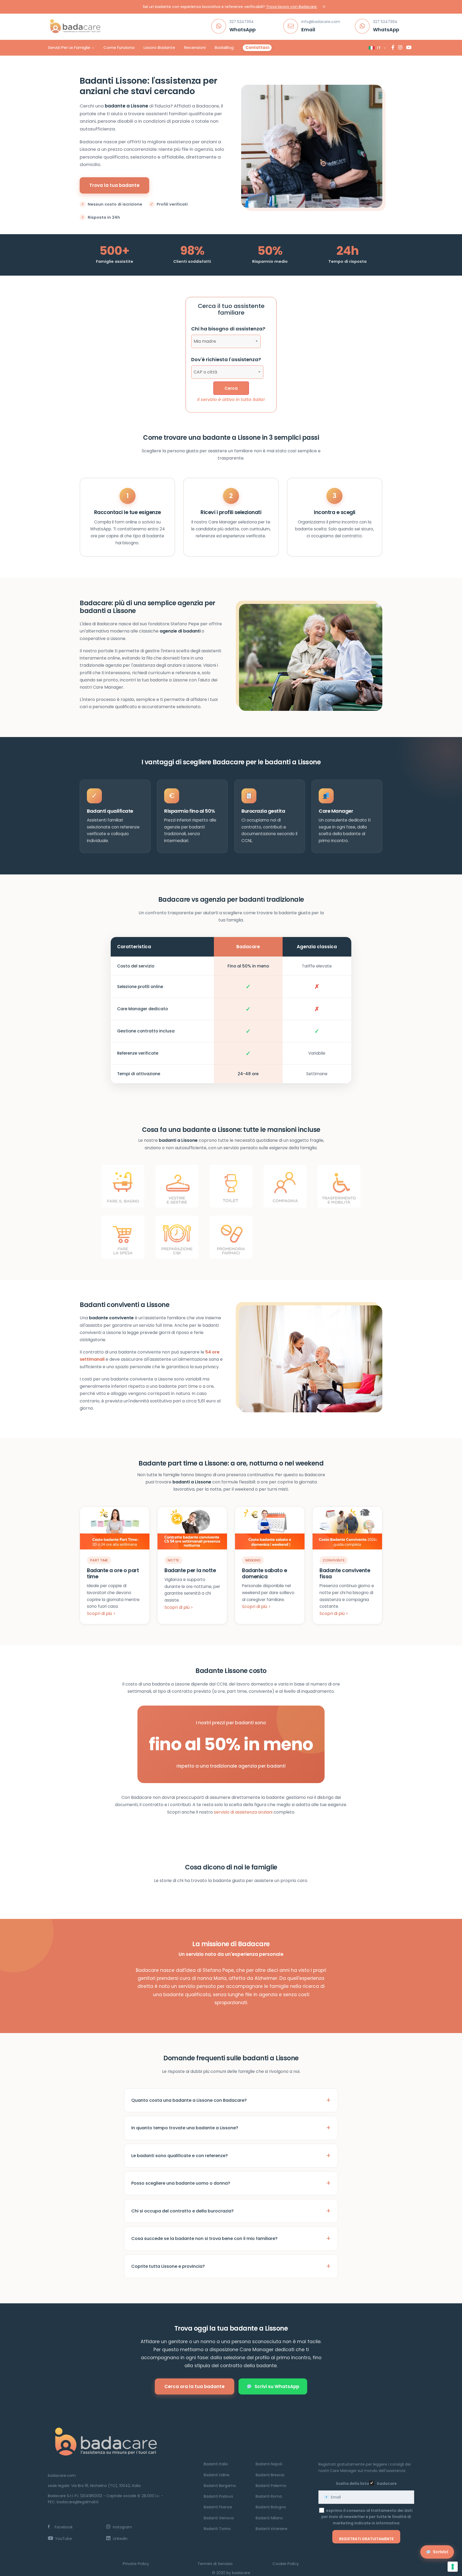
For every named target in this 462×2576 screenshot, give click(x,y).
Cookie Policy (286, 2564)
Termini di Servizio (215, 2564)
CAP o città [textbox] (205, 372)
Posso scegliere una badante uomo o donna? (181, 2183)
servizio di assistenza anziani (243, 1812)
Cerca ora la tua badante (195, 2386)
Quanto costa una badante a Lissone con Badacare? (189, 2100)
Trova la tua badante (114, 185)
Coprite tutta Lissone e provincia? (168, 2266)
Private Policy (136, 2564)
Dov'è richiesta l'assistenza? (226, 359)
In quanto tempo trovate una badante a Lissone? (185, 2128)
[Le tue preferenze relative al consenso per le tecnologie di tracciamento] (453, 2567)
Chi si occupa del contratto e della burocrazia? (182, 2211)
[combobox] (226, 341)
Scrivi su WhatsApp (277, 2386)
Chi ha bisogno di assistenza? (228, 329)
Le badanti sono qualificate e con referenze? (180, 2156)
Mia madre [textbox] (205, 341)
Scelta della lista (352, 2484)
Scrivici (440, 2552)
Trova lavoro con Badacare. (292, 7)
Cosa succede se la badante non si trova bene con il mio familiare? (204, 2238)
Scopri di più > (101, 1613)
